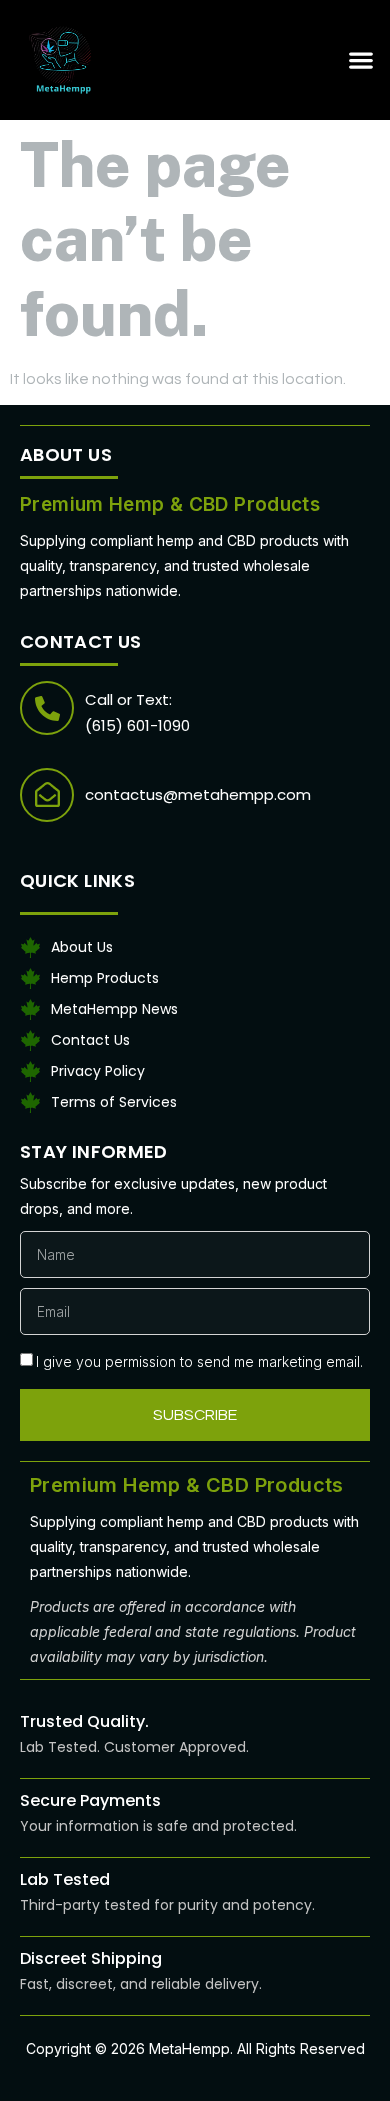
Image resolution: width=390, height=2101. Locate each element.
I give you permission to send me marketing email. (199, 1361)
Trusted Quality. (84, 1721)
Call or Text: (128, 699)
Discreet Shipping (91, 1958)
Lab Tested (65, 1879)
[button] (360, 59)
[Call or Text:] (47, 708)
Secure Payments (90, 1800)
